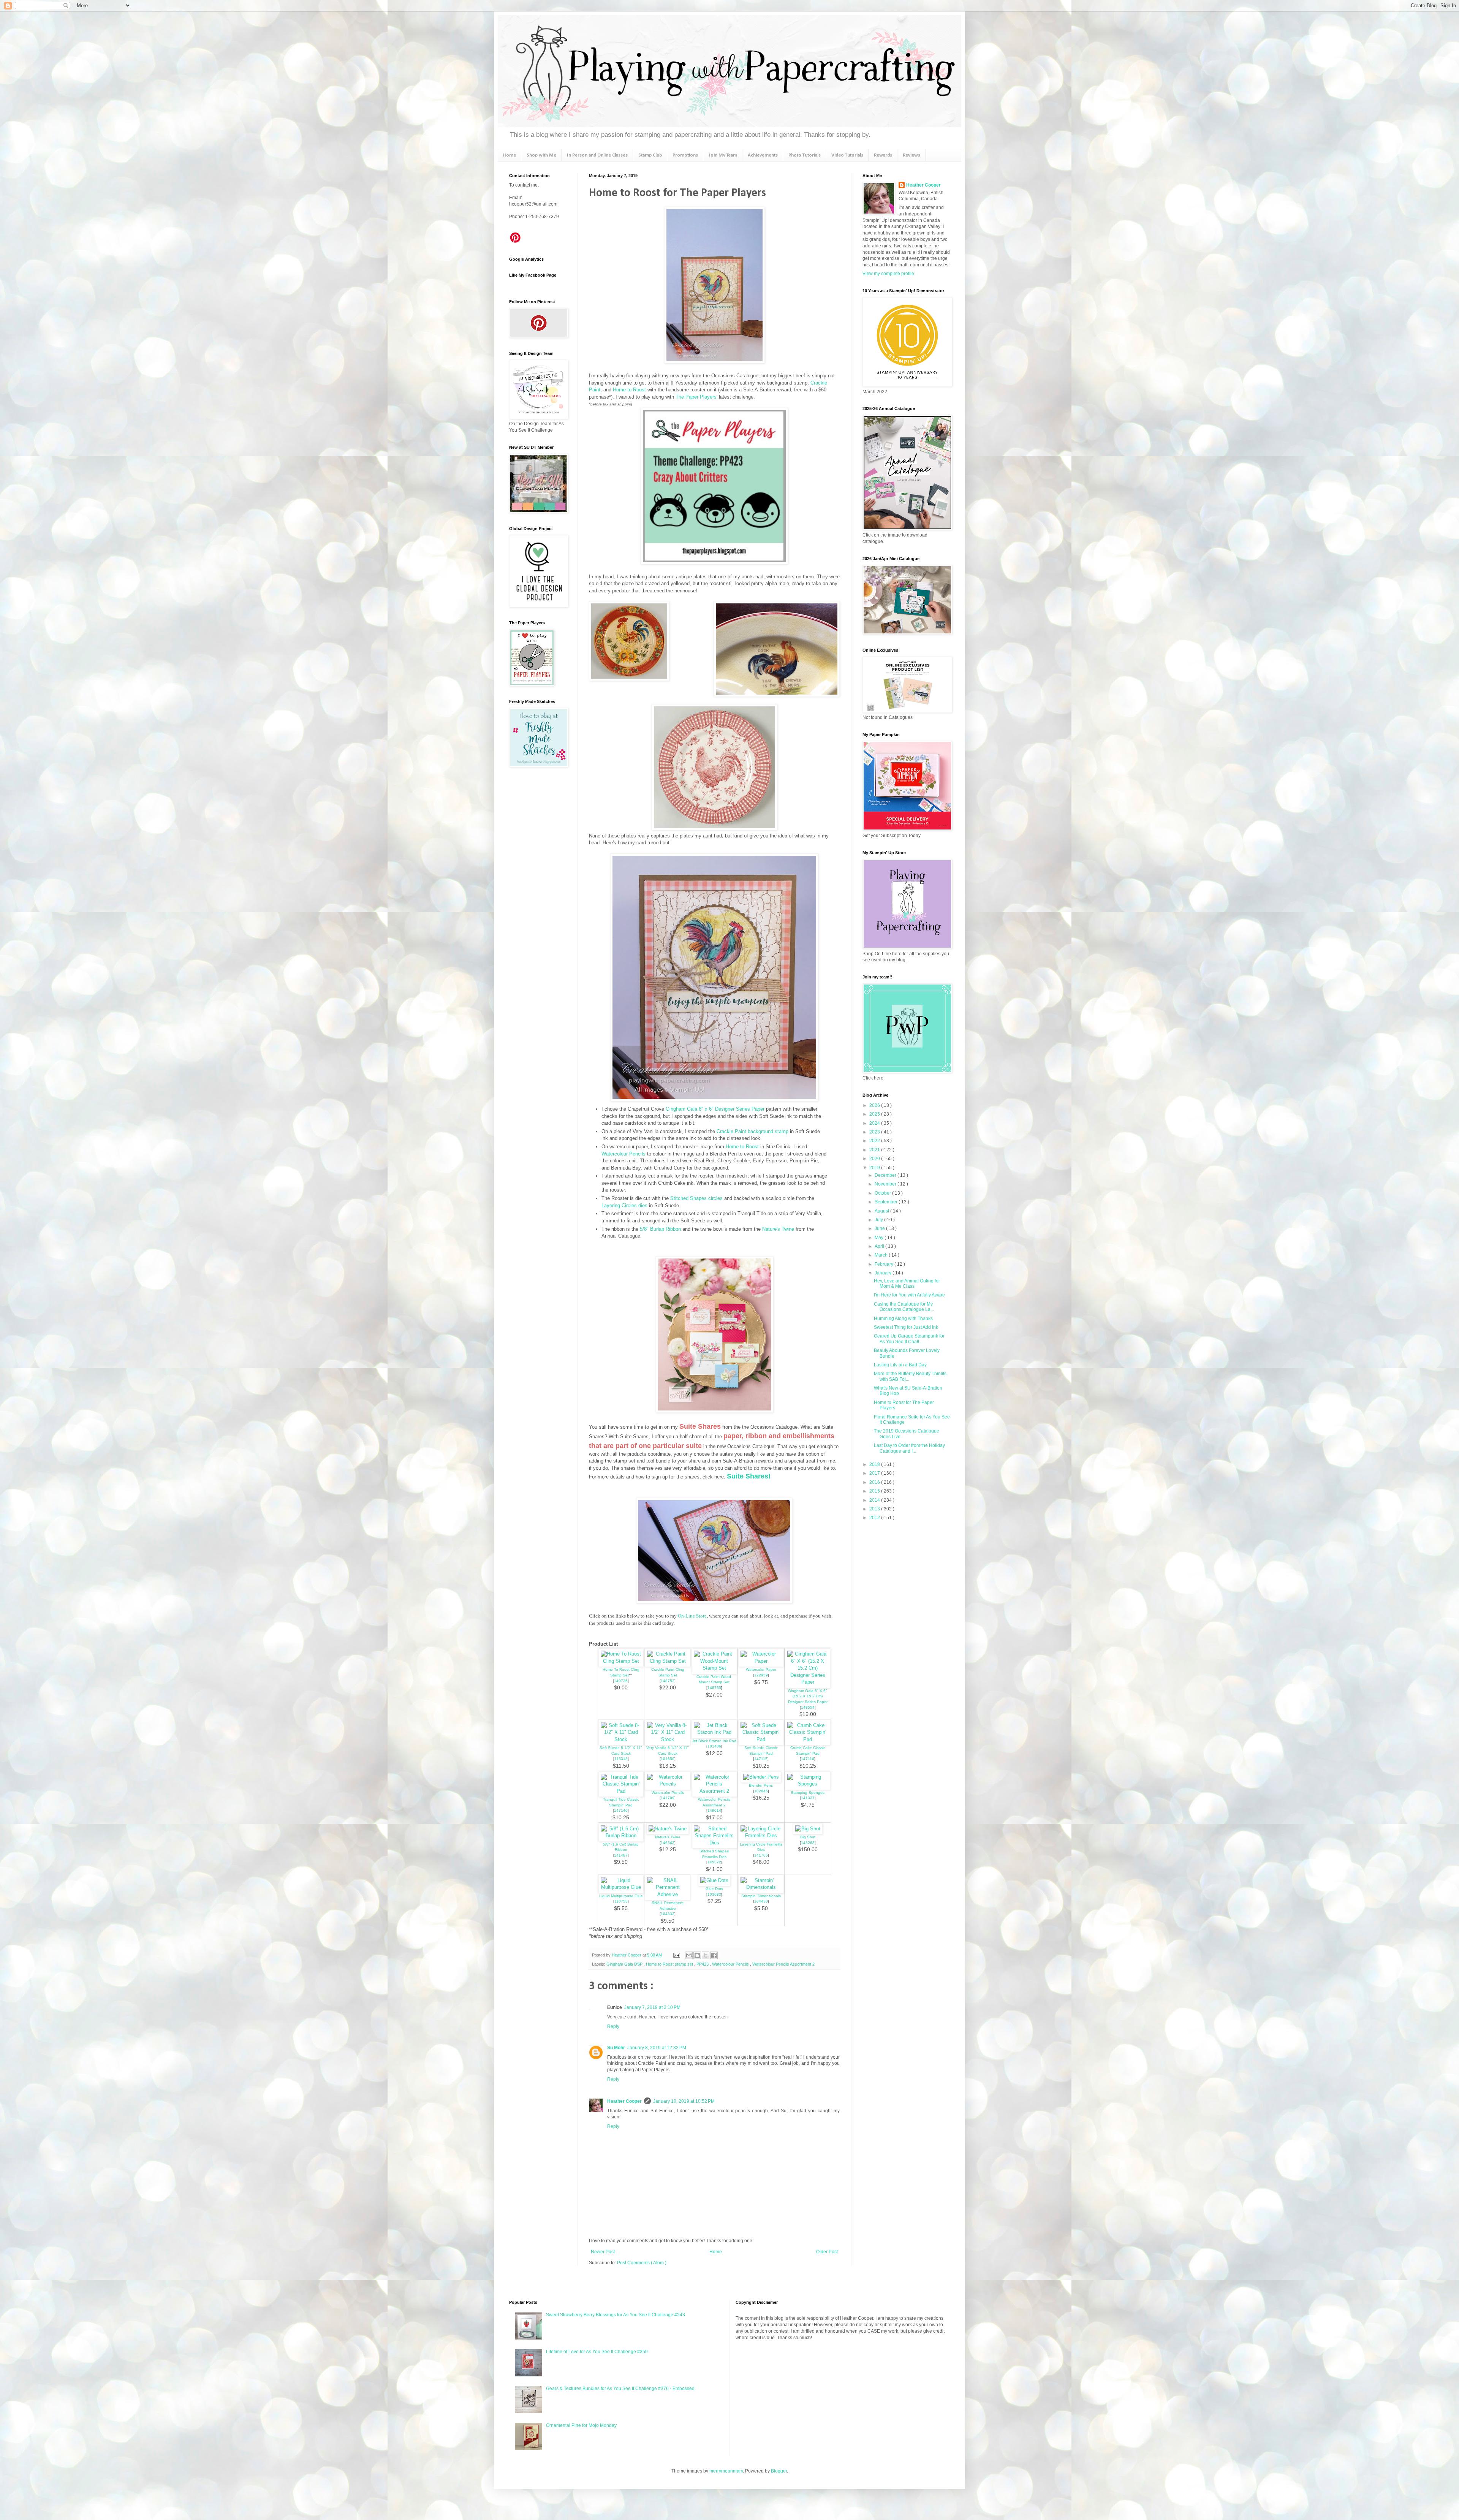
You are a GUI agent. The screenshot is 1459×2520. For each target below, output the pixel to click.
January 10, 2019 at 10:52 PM (684, 2101)
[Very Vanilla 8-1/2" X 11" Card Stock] (668, 1739)
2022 (875, 1141)
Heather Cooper (627, 1955)
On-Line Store (692, 1616)
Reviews (911, 155)
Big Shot (808, 1837)
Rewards (883, 155)
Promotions (685, 155)
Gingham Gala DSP (625, 1964)
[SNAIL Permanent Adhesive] (668, 1894)
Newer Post (603, 2252)
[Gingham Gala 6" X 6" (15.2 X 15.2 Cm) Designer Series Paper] (808, 1682)
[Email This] (689, 1955)
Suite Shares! (749, 1476)
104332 (668, 1914)
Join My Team (723, 155)
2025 (875, 1114)
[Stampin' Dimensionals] (761, 1887)
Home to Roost (629, 390)
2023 (875, 1132)
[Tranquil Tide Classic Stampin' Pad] (621, 1791)
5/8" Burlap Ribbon (660, 1229)
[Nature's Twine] (668, 1829)
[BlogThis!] (697, 1955)
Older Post (827, 2252)
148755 (714, 1688)
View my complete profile (888, 274)
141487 (621, 1855)
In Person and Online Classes (597, 155)
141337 (808, 1798)
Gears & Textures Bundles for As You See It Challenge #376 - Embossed (620, 2389)
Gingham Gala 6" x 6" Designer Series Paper (715, 1109)
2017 (875, 1473)
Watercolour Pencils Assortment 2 (783, 1964)
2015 (875, 1491)
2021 (875, 1150)
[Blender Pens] (761, 1777)
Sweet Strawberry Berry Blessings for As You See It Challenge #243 (616, 2315)
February (885, 1264)
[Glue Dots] (714, 1880)
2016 (875, 1482)
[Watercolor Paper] (761, 1661)
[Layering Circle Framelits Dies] (761, 1835)
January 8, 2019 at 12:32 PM (657, 2048)
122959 (761, 1675)
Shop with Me (541, 155)
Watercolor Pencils (668, 1793)
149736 (621, 1681)
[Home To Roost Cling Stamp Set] (621, 1661)
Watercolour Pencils (623, 1154)
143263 (808, 1843)
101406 (714, 1746)
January (884, 1273)
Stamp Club (650, 155)
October (883, 1193)
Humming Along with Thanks (903, 1319)
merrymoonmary (726, 2471)
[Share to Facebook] (714, 1955)
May (880, 1238)
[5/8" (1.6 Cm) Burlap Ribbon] (621, 1835)
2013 (875, 1509)
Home (509, 155)
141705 (761, 1855)
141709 (668, 1798)
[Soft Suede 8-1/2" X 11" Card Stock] (621, 1739)
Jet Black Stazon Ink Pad (714, 1741)
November (886, 1184)
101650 (668, 1759)
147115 (761, 1759)
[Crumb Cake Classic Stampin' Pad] (808, 1739)
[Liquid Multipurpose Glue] (621, 1887)
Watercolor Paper (761, 1669)
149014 (714, 1810)
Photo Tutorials (805, 155)
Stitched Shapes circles (696, 1198)
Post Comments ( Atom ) (642, 2263)
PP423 (703, 1964)
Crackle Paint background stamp (752, 1131)
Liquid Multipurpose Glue (621, 1896)
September (887, 1202)
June (880, 1228)
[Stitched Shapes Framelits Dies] (714, 1843)
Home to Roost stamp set (670, 1964)
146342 (668, 1843)
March (882, 1255)
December (886, 1175)
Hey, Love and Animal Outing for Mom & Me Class (907, 1284)
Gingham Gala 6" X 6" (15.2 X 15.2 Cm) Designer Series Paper (808, 1696)
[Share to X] (706, 1955)
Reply (613, 2026)
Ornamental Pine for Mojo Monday (581, 2425)
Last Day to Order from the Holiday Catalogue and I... (909, 1448)
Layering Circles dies (624, 1205)
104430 (761, 1901)
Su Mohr (616, 2048)
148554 (808, 1707)
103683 (714, 1894)
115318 (621, 1759)
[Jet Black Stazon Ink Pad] (714, 1732)
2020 (875, 1159)
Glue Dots (714, 1889)
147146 (621, 1810)
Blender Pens (761, 1785)
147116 (808, 1759)
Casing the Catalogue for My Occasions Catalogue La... (904, 1307)
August (882, 1211)
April (880, 1246)
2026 (875, 1105)
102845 (761, 1791)
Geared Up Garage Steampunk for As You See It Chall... (909, 1339)
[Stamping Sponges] (808, 1784)
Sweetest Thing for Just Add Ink (906, 1327)
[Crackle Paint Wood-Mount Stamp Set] (714, 1668)
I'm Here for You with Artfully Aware (909, 1295)
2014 (875, 1500)
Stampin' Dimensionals (761, 1896)
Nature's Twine (778, 1229)
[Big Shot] (808, 1829)
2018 (875, 1464)
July (879, 1220)
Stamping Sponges (808, 1793)
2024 (875, 1123)
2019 (875, 1168)
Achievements (763, 155)
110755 (621, 1901)
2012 (875, 1518)
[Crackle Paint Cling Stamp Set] (668, 1661)
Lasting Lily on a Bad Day (900, 1365)
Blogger (779, 2471)
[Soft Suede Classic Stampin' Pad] (761, 1739)
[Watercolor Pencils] (668, 1784)
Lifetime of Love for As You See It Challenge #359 (597, 2352)
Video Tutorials (847, 155)
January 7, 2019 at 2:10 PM (652, 2007)
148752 (668, 1681)
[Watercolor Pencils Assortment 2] (714, 1791)
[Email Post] (676, 1955)
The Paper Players (696, 397)
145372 (714, 1862)
